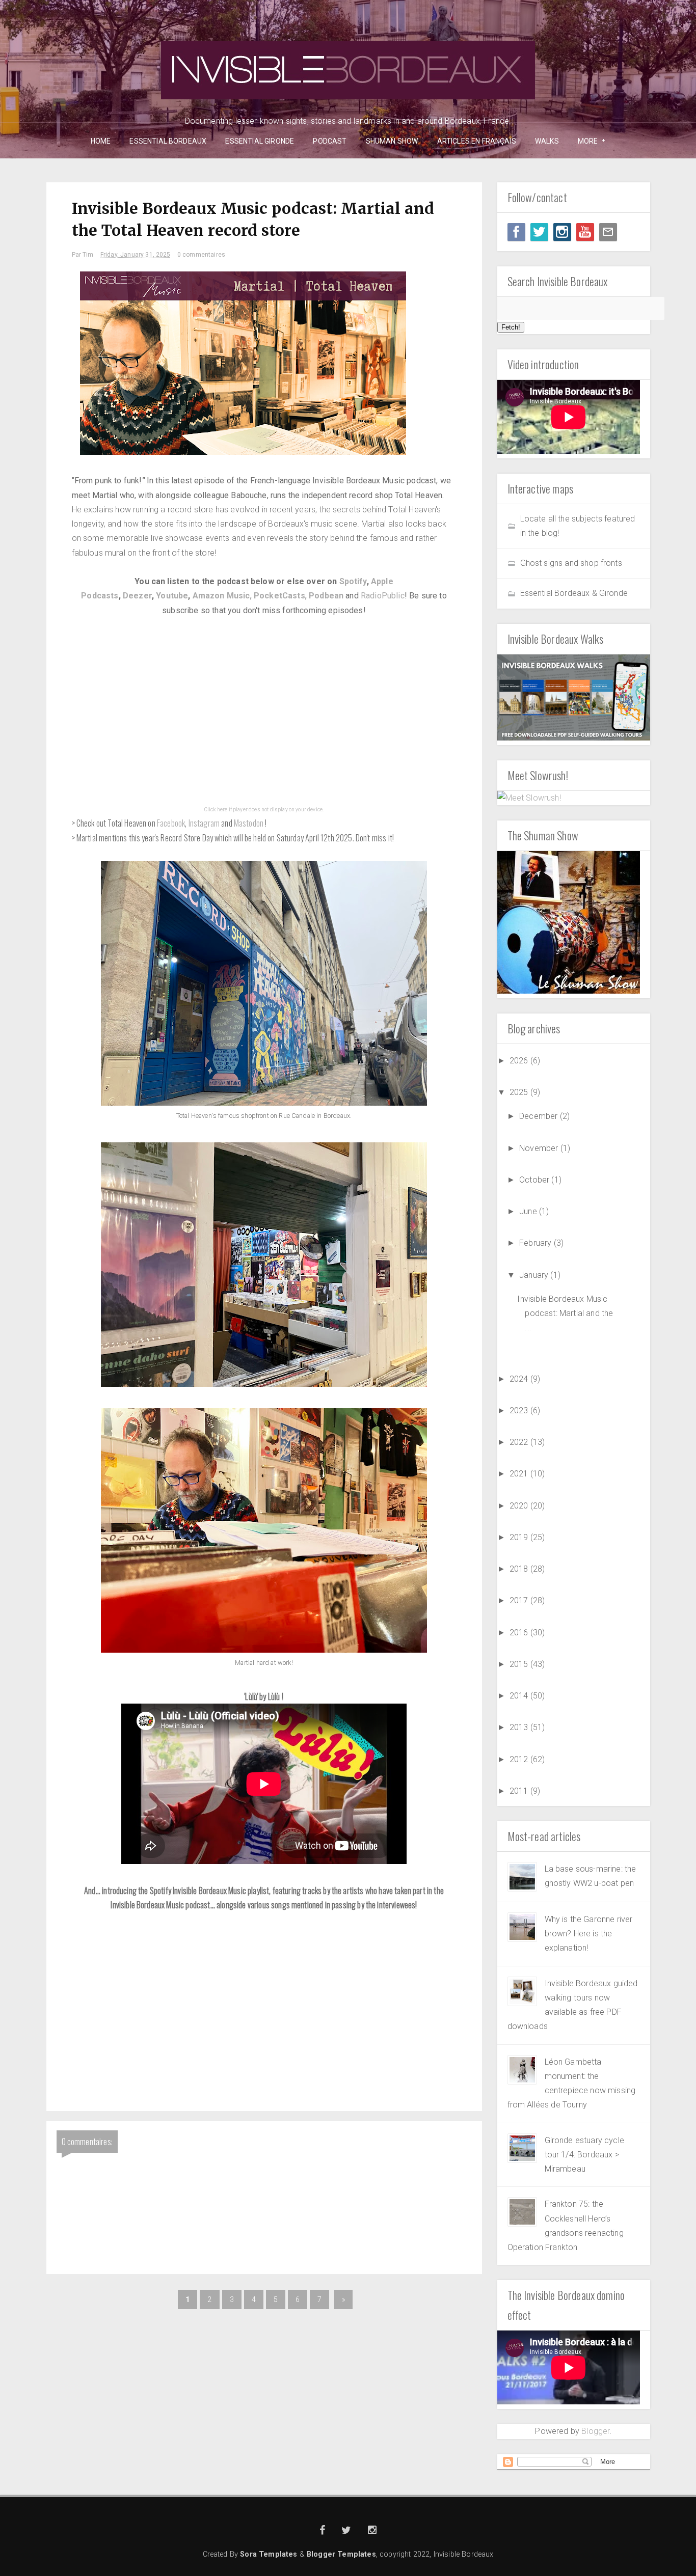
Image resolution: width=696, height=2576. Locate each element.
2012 (520, 1759)
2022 (520, 1442)
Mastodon (249, 823)
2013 (520, 1727)
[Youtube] (585, 232)
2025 (520, 1092)
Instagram (204, 823)
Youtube (172, 596)
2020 (520, 1506)
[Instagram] (562, 232)
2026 (520, 1061)
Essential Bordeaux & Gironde (574, 593)
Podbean (326, 596)
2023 (520, 1410)
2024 (520, 1379)
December (539, 1116)
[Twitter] (539, 232)
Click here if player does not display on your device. (264, 810)
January (535, 1275)
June (529, 1211)
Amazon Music (221, 596)
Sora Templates (269, 2554)
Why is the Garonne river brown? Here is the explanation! (589, 1934)
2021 (520, 1474)
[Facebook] (516, 232)
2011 (520, 1791)
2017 (520, 1600)
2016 (520, 1633)
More (584, 141)
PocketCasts (279, 596)
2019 (520, 1537)
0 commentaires (201, 255)
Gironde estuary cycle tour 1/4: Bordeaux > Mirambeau (584, 2155)
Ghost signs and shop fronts (571, 563)
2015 (520, 1664)
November (540, 1148)
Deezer (137, 596)
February (536, 1243)
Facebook (171, 823)
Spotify (353, 581)
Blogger (595, 2431)
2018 (520, 1569)
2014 (520, 1696)
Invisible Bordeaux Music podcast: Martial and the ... (565, 1313)
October (535, 1180)
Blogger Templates (341, 2554)
